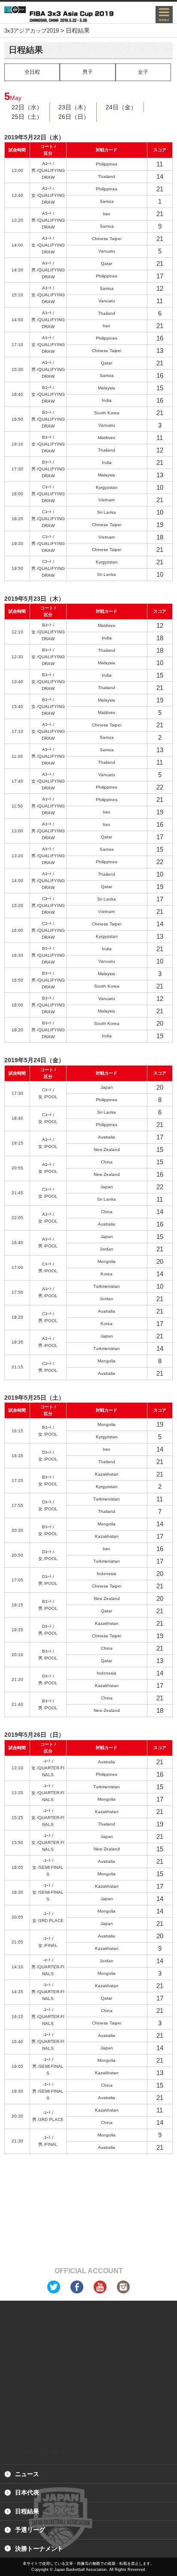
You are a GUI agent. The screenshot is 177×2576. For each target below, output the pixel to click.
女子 (143, 72)
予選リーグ (30, 2530)
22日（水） (27, 107)
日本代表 (27, 2492)
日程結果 (27, 2511)
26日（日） (74, 117)
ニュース (27, 2474)
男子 (88, 72)
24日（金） (121, 107)
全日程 (32, 72)
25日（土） (27, 117)
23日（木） (74, 107)
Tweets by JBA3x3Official (54, 2451)
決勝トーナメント (39, 2549)
